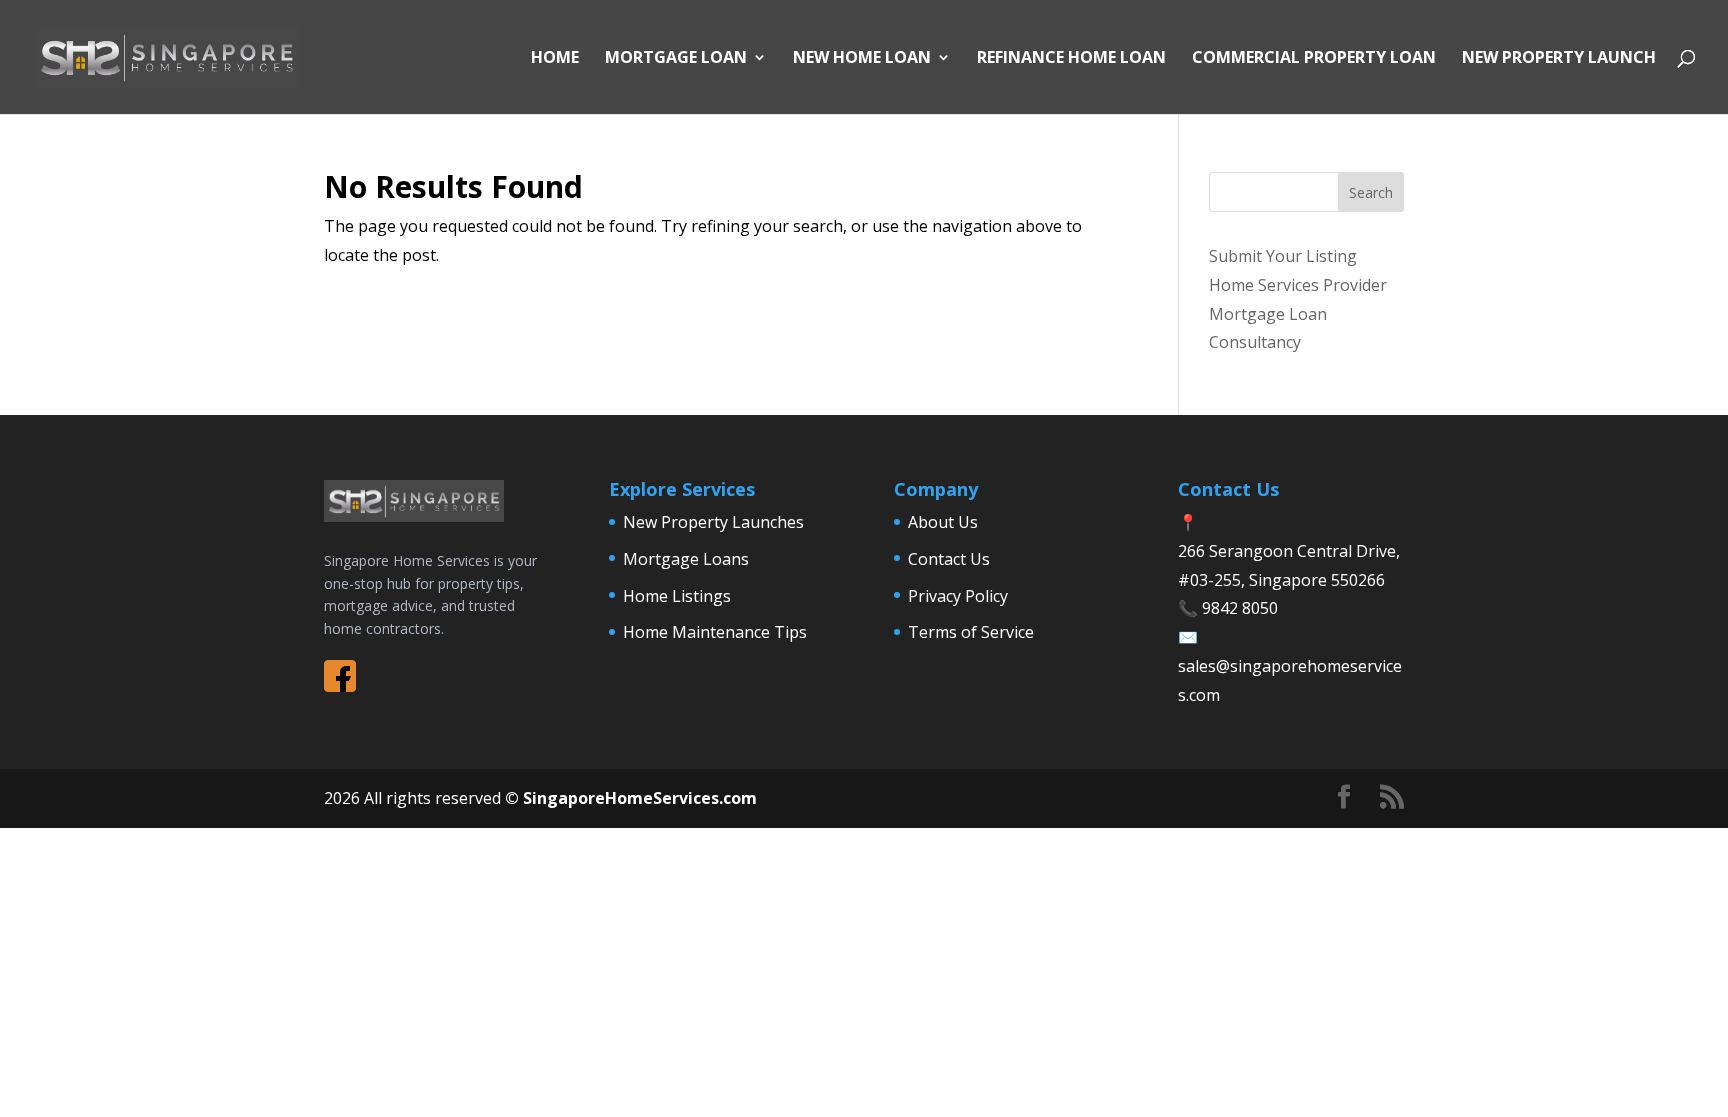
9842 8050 (1240, 608)
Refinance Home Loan (1071, 59)
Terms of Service (971, 632)
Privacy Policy (958, 596)
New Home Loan (862, 59)
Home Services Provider (1298, 285)
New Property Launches (713, 522)
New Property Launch (1559, 59)
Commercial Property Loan (1314, 59)
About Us (943, 522)
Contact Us (949, 559)
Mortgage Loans (686, 559)
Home (555, 59)
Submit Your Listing (1283, 256)
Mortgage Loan (676, 59)
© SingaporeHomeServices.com (631, 798)
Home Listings (677, 596)
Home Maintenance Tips (715, 632)
